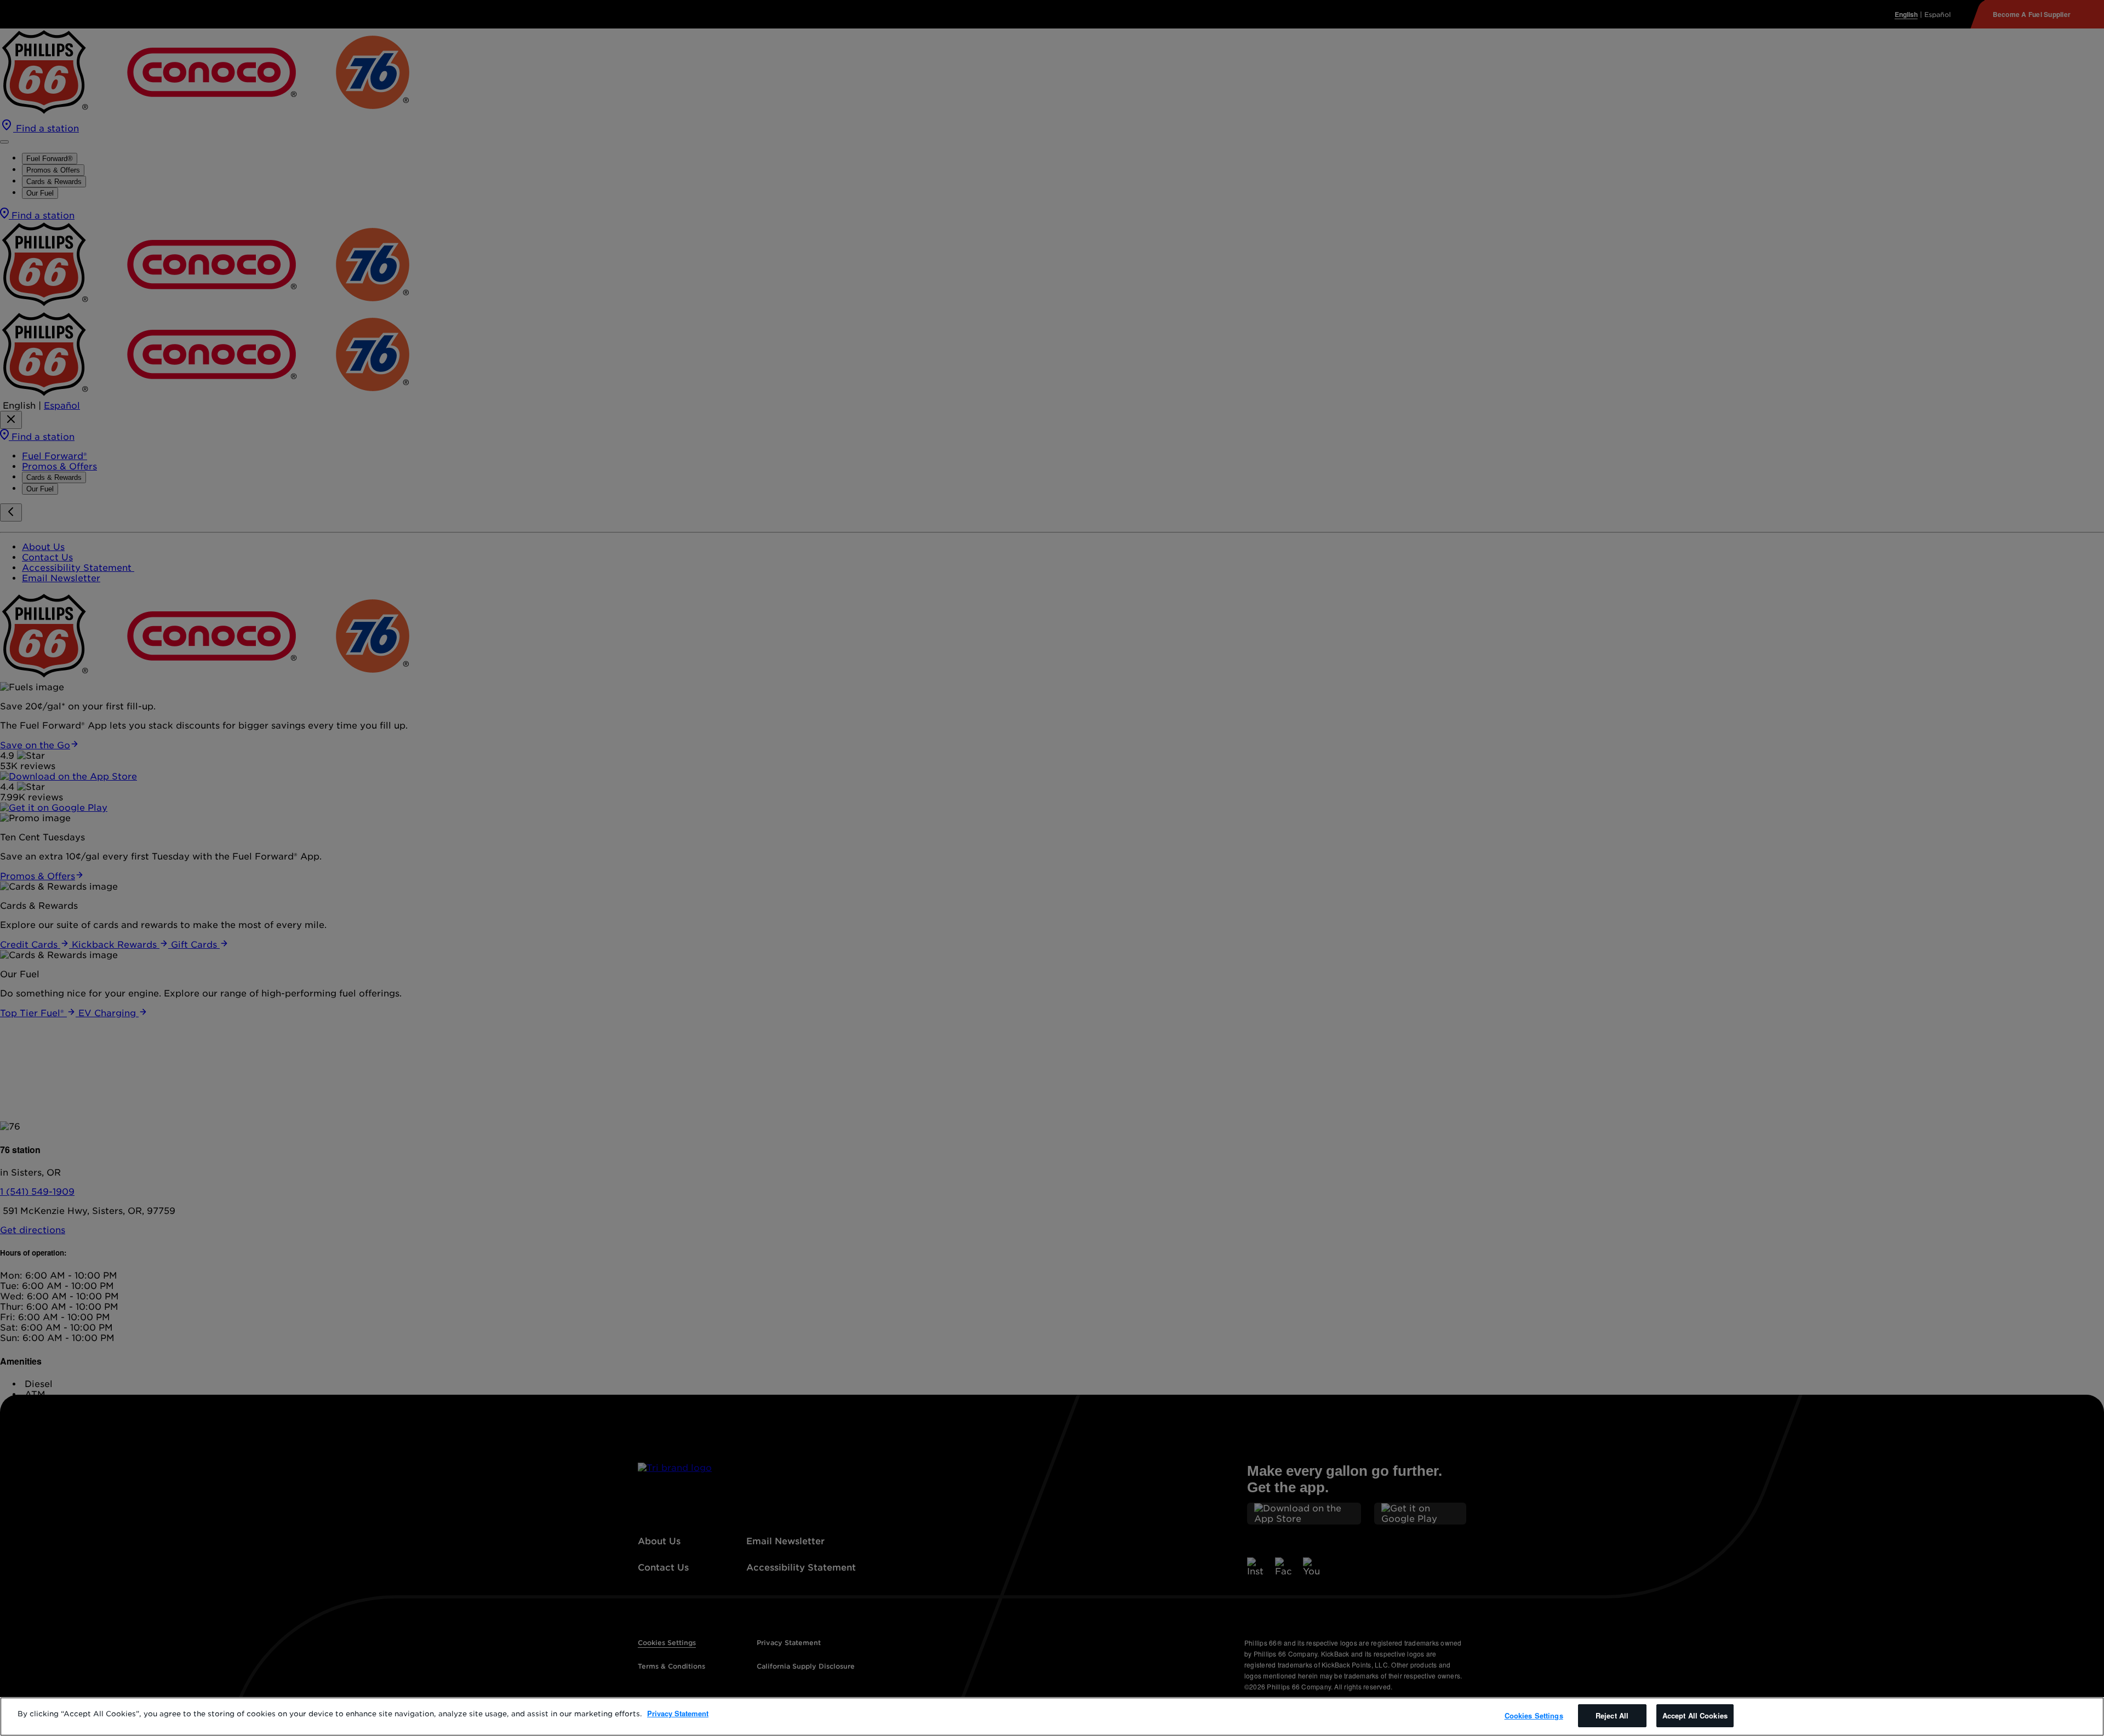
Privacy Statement (678, 1713)
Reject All (1612, 1715)
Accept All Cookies (1695, 1715)
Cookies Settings (1534, 1715)
